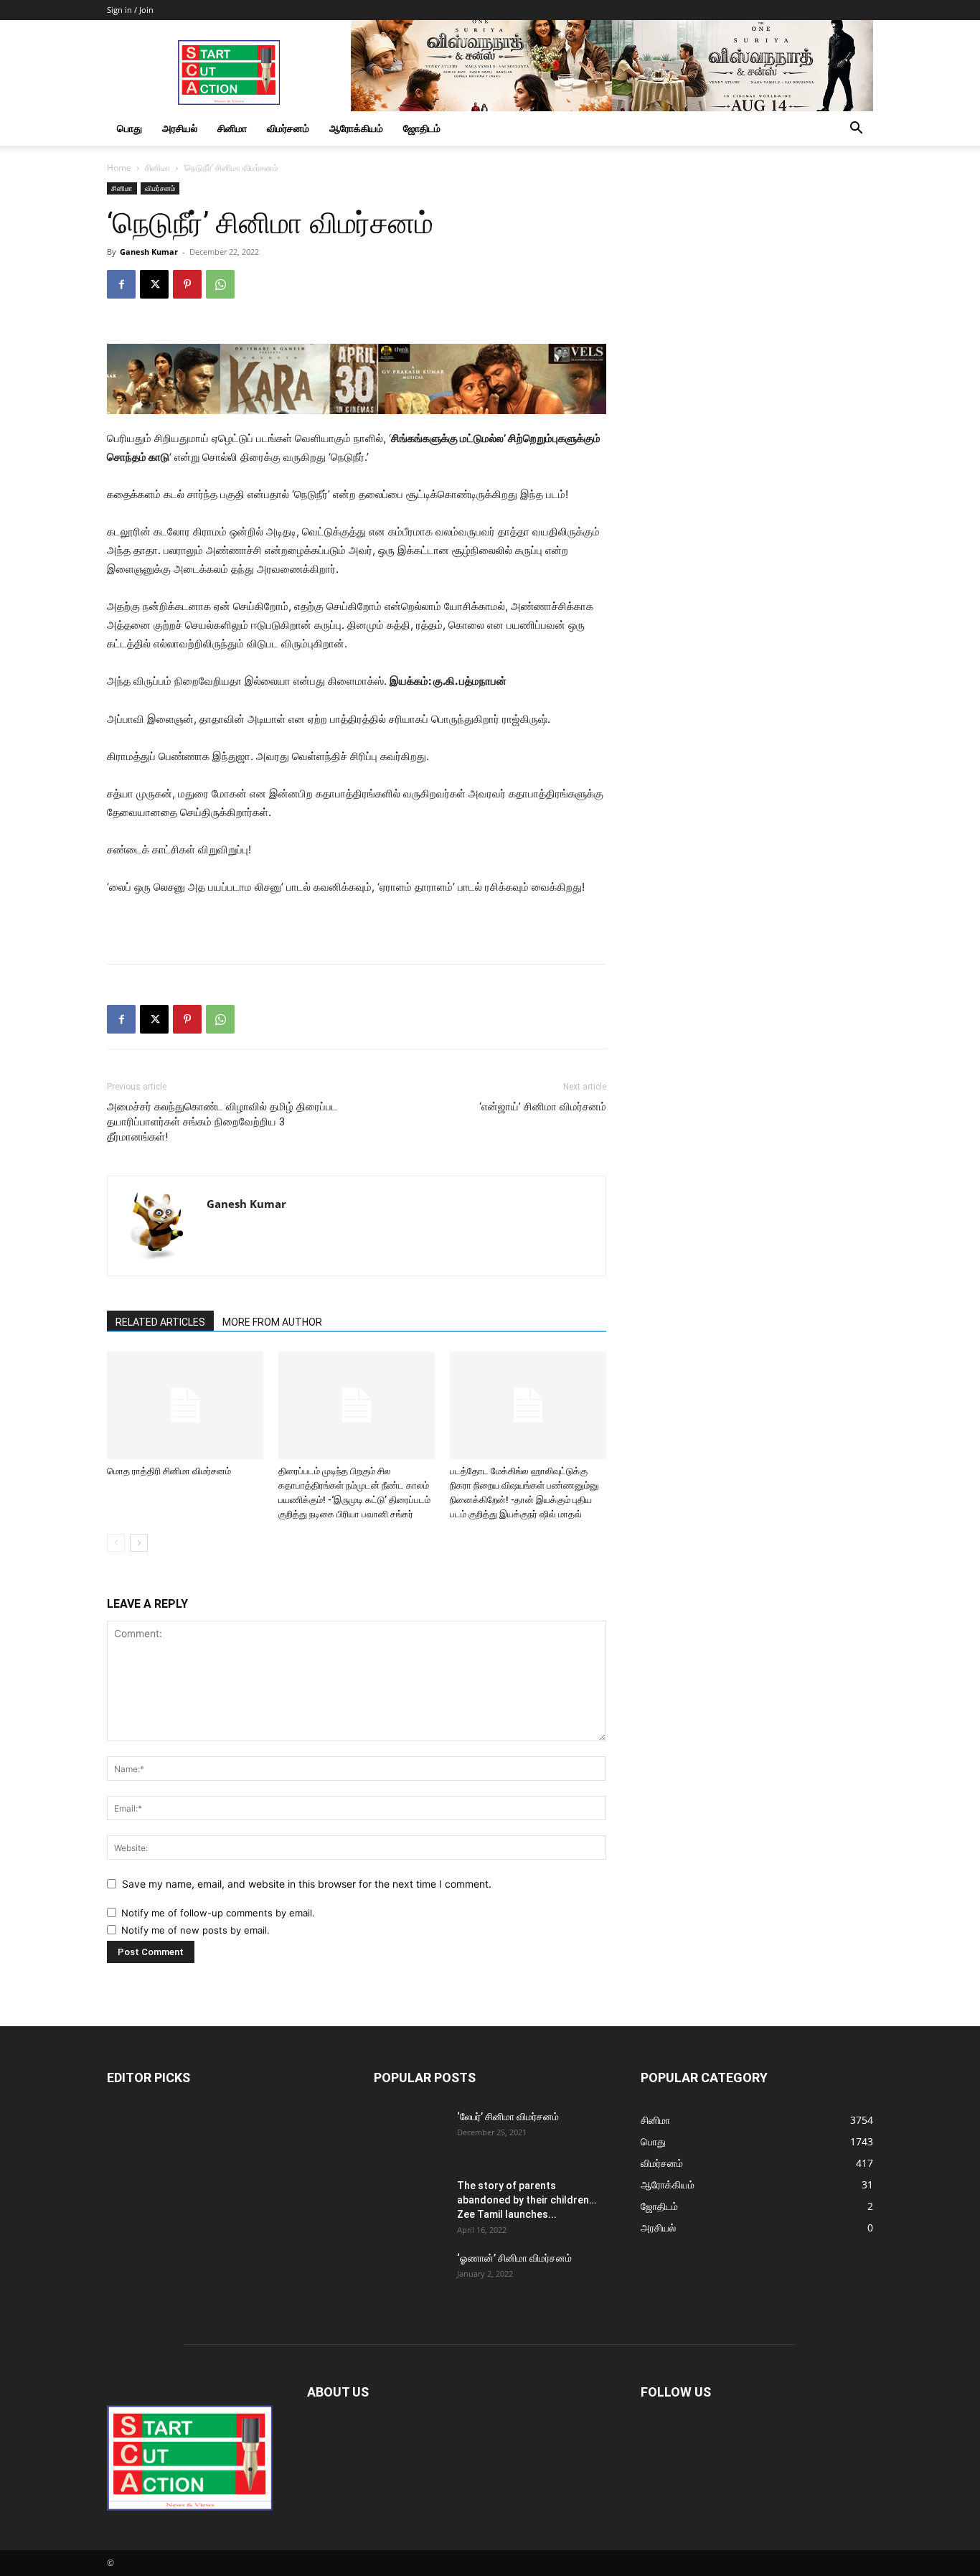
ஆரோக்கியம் (356, 128)
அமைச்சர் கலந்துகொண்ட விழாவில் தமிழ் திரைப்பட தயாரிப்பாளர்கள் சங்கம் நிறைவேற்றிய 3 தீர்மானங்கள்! (222, 1122)
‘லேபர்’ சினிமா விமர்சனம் (508, 2117)
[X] (154, 284)
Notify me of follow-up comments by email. (218, 1913)
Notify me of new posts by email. (195, 1930)
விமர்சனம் (288, 128)
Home (119, 168)
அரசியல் (180, 128)
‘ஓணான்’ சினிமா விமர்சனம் (514, 2258)
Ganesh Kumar (149, 252)
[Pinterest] (187, 284)
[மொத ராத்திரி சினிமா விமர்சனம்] (185, 1405)
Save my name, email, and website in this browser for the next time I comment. (307, 1884)
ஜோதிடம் (422, 128)
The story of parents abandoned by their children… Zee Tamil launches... (527, 2200)
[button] (856, 130)
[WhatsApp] (220, 284)
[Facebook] (121, 284)
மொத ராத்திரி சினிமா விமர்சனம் (169, 1471)
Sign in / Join (130, 10)
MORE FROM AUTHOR (272, 1322)
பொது (129, 128)
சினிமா (232, 128)
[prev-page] (116, 1543)
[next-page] (139, 1543)
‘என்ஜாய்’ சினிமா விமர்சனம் (543, 1107)
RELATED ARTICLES (160, 1322)
